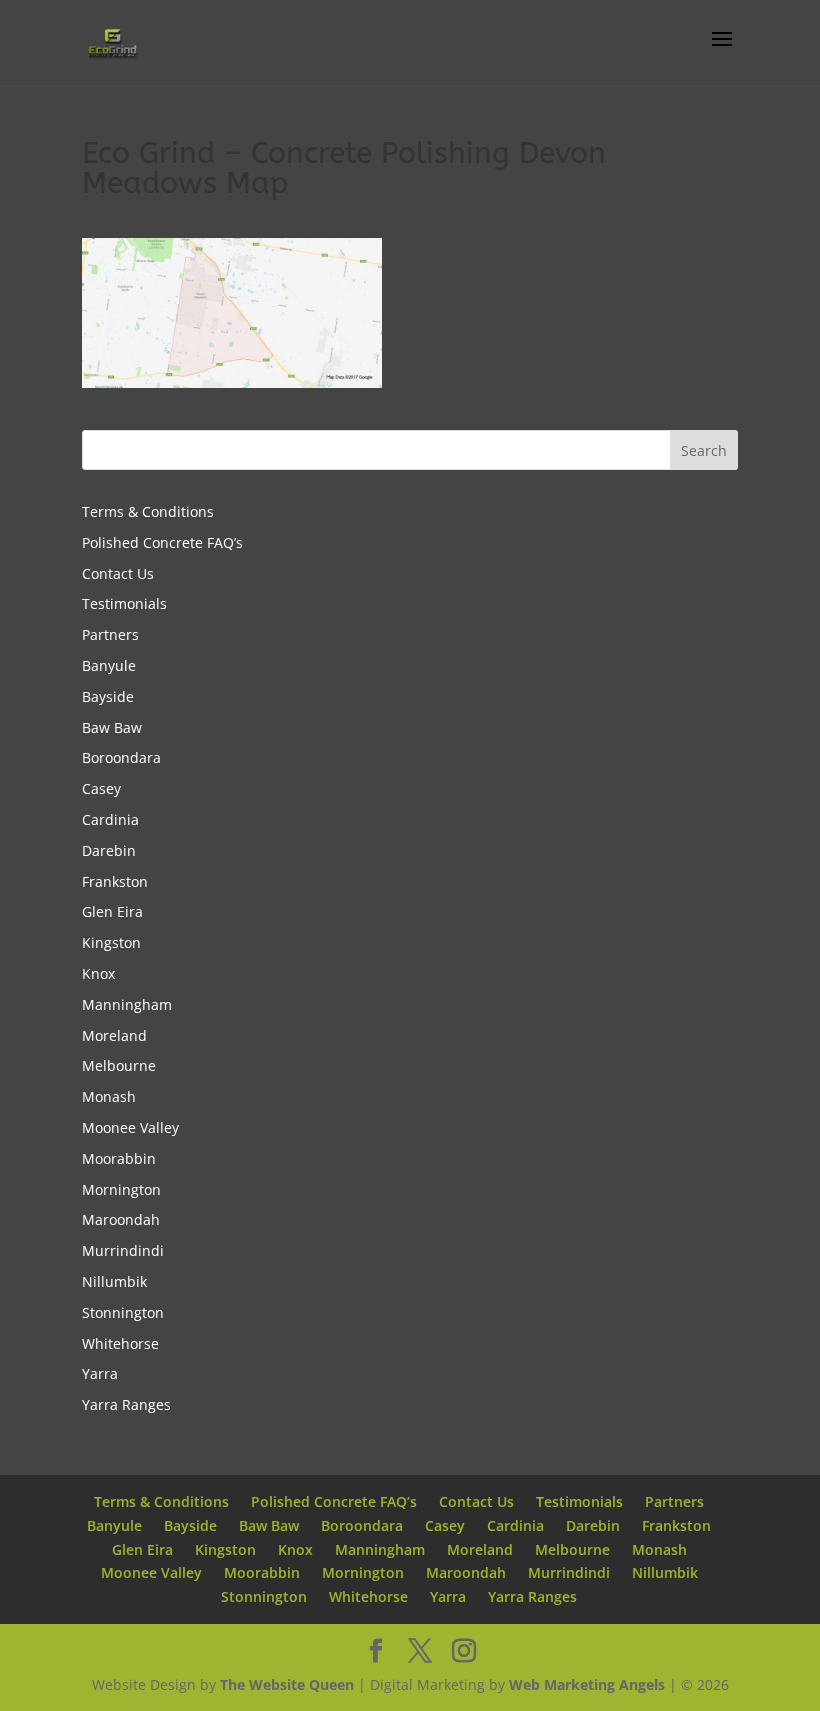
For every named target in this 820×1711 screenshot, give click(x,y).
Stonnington (123, 1312)
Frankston (115, 881)
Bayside (108, 696)
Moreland (114, 1035)
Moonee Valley (130, 1127)
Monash (109, 1096)
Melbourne (119, 1065)
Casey (101, 788)
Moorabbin (119, 1158)
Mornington (121, 1189)
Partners (110, 634)
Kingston (111, 942)
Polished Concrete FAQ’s (162, 542)
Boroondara (121, 757)
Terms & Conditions (148, 511)
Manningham (127, 1004)
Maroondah (121, 1219)
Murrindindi (123, 1250)
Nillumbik (114, 1281)
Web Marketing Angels (587, 1684)
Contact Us (118, 573)
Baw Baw (112, 727)
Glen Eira (112, 911)
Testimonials (124, 603)
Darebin (109, 850)
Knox (98, 973)
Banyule (109, 665)
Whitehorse (120, 1343)
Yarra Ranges (126, 1404)
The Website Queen (287, 1684)
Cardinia (110, 819)
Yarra (100, 1373)
